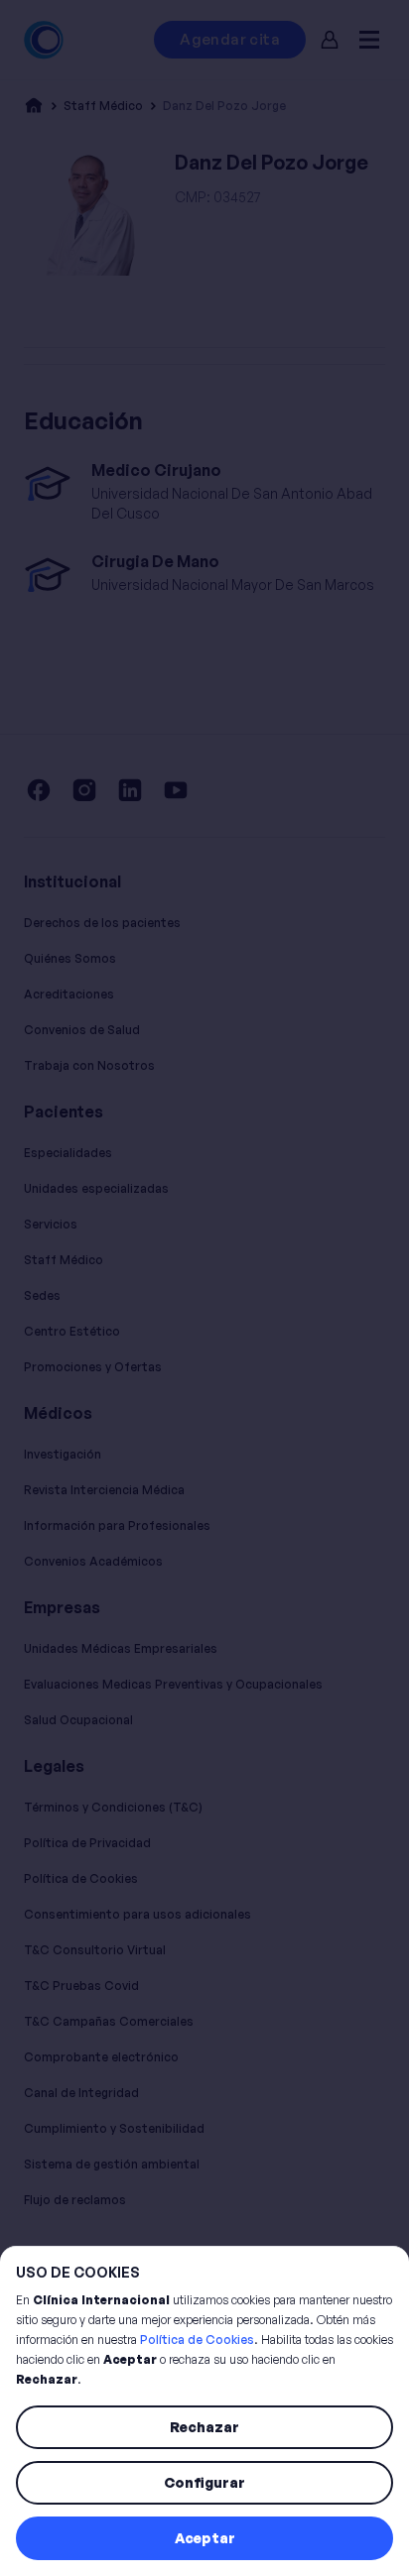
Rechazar (204, 2427)
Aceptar (205, 2538)
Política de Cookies (197, 2340)
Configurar (204, 2482)
